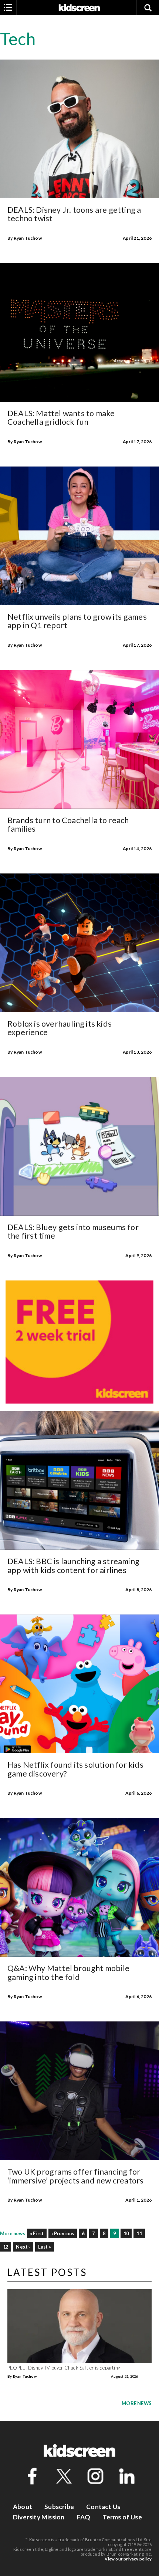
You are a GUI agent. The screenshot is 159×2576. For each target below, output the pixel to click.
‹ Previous (63, 2233)
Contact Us (103, 2507)
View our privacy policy (128, 2559)
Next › (23, 2247)
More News (137, 2403)
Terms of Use (122, 2517)
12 (6, 2247)
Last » (45, 2247)
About (23, 2507)
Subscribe (59, 2507)
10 (126, 2233)
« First (37, 2233)
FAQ (84, 2517)
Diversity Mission (39, 2517)
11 (139, 2233)
